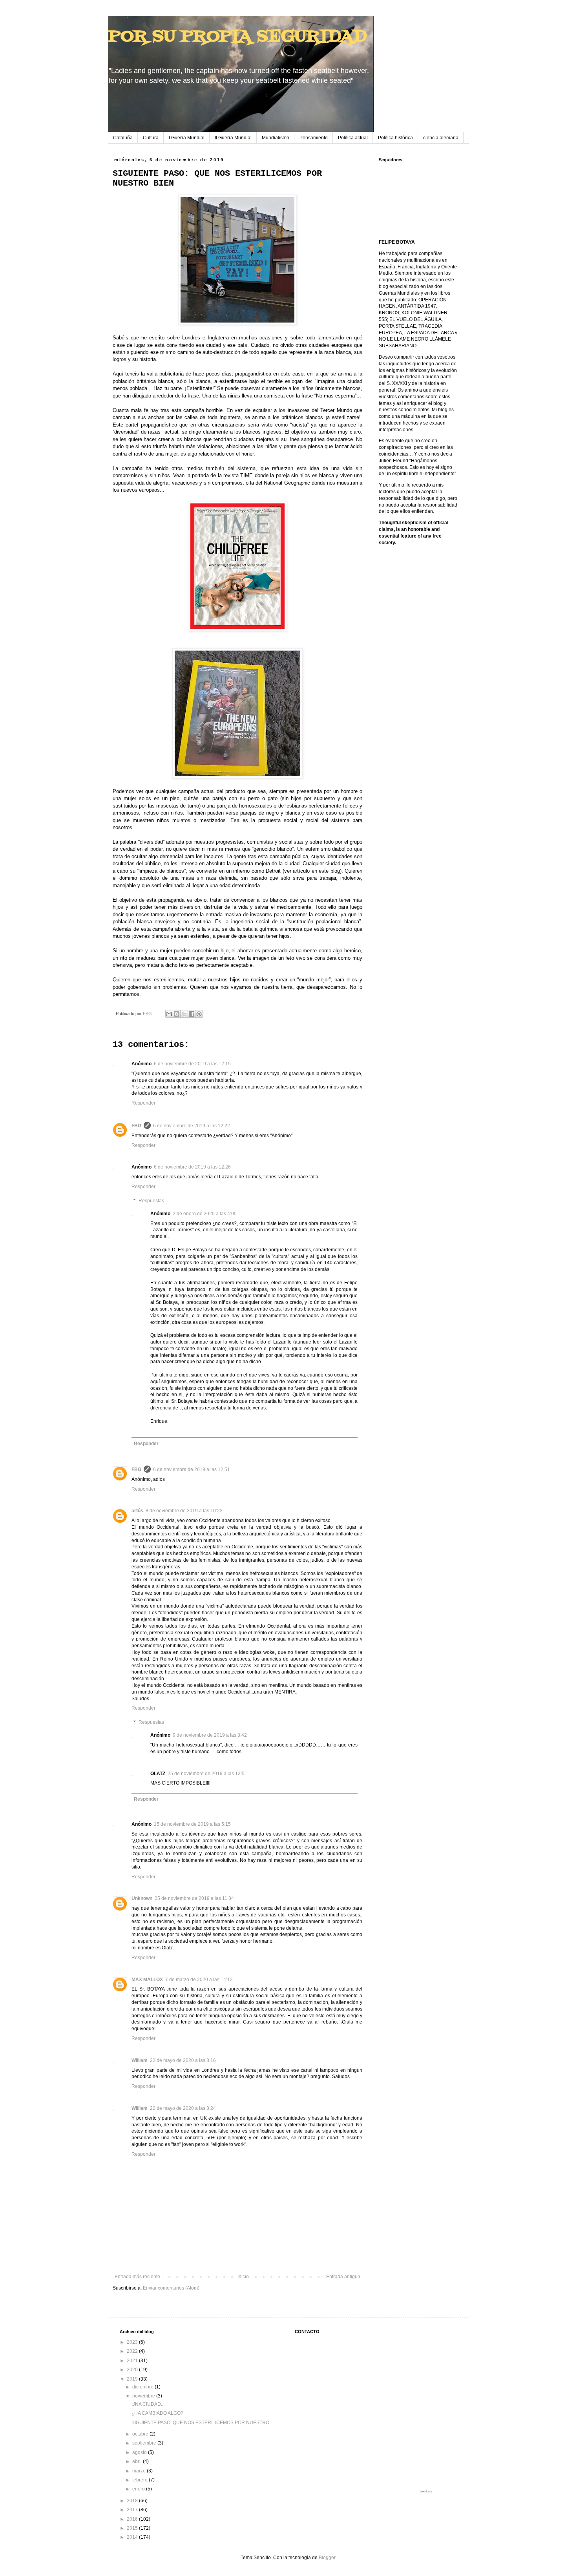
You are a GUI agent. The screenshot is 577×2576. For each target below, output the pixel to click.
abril (138, 2461)
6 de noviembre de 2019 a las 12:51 (192, 1469)
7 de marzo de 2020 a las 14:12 (199, 1980)
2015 (133, 2528)
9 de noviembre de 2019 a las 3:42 (210, 1735)
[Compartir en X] (184, 1014)
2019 (133, 2379)
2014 (133, 2537)
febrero (141, 2480)
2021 (133, 2361)
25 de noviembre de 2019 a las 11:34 (194, 1898)
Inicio (243, 2277)
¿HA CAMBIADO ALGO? (157, 2413)
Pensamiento (314, 138)
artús (137, 1511)
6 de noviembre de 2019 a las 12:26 (192, 1167)
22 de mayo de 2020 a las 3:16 (183, 2060)
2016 (133, 2519)
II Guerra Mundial (233, 138)
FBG (136, 1126)
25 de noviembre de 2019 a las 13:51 (207, 1774)
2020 (133, 2370)
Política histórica (395, 138)
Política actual (353, 138)
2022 (133, 2351)
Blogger (327, 2558)
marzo (140, 2471)
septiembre (145, 2443)
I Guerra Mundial (187, 138)
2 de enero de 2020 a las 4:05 (205, 1214)
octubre (141, 2434)
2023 (133, 2342)
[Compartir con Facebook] (192, 1014)
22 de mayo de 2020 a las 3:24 (183, 2108)
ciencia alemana (441, 138)
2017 (133, 2510)
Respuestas (151, 1201)
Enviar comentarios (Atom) (171, 2288)
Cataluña (123, 138)
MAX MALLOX (147, 1980)
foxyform (426, 2491)
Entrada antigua (343, 2277)
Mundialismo (276, 138)
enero (139, 2489)
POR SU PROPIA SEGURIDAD (237, 37)
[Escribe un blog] (177, 1014)
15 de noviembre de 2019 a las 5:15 (192, 1824)
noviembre (144, 2396)
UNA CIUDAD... (148, 2404)
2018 (133, 2501)
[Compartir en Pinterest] (199, 1014)
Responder (143, 1103)
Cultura (151, 138)
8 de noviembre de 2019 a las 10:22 (184, 1511)
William (140, 2060)
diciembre (143, 2387)
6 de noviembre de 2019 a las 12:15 (192, 1064)
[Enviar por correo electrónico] (169, 1014)
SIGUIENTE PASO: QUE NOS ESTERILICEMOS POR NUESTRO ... (203, 2423)
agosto (140, 2452)
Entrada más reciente (137, 2277)
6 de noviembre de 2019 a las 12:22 (192, 1126)
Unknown (142, 1898)
